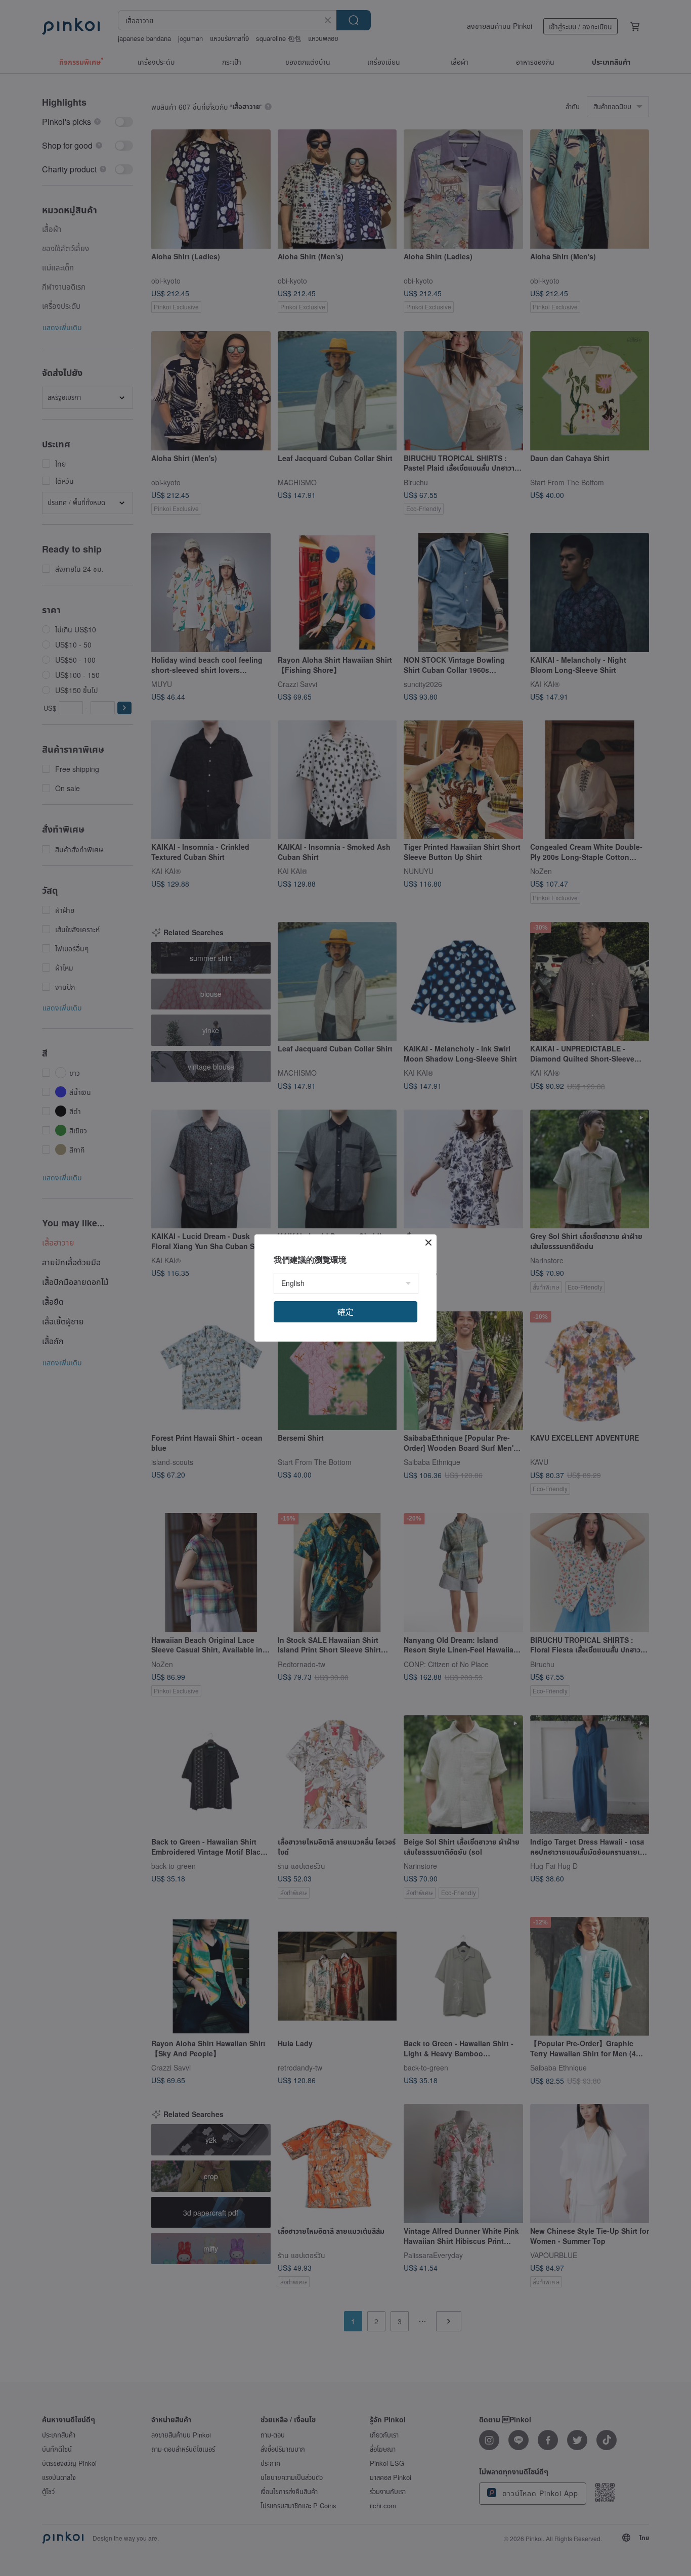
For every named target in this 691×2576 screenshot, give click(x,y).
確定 (345, 1312)
